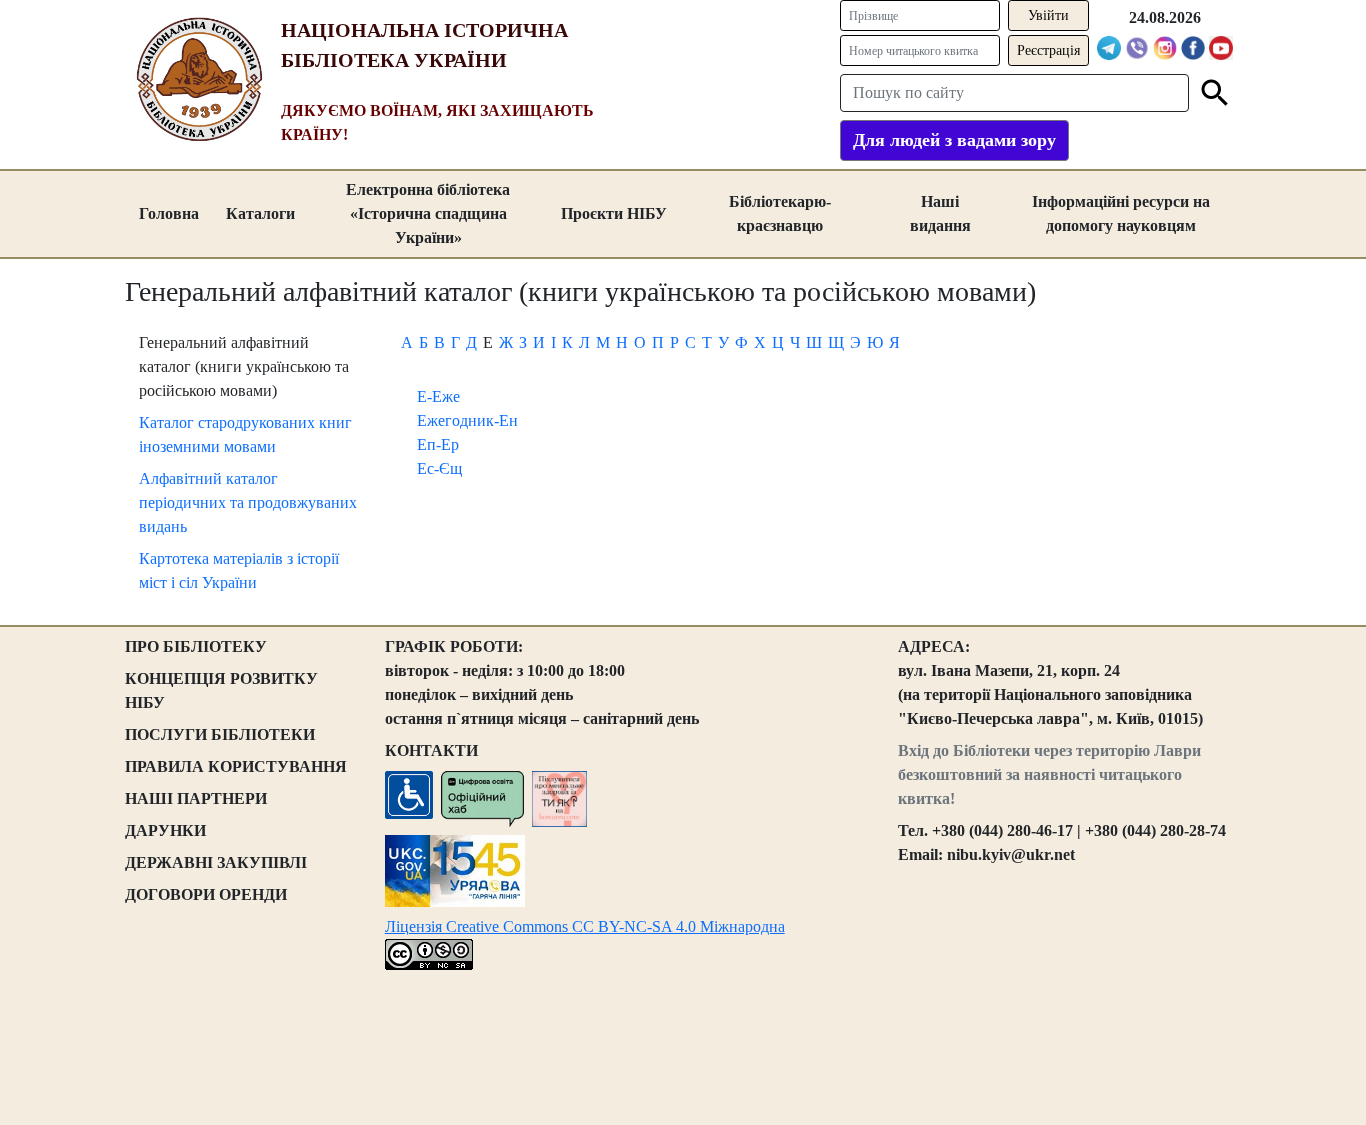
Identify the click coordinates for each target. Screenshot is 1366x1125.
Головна (169, 213)
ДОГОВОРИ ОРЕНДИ (206, 894)
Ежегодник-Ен (467, 420)
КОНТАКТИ (431, 750)
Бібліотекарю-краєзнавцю (780, 213)
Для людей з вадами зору (954, 140)
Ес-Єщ (439, 468)
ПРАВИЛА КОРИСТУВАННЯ (236, 766)
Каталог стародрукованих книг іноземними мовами (245, 434)
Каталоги (260, 213)
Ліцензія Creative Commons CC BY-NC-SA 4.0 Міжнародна (585, 926)
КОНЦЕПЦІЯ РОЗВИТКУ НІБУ (221, 690)
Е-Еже (438, 396)
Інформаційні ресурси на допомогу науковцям (1121, 213)
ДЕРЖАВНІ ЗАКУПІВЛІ (216, 862)
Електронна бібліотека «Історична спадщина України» (428, 213)
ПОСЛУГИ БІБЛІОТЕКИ (220, 734)
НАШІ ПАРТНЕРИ (196, 798)
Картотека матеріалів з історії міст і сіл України (239, 570)
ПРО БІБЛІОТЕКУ (196, 646)
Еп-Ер (438, 444)
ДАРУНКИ (165, 830)
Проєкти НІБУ (614, 213)
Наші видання (940, 213)
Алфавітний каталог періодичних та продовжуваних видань (248, 502)
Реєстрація (1048, 50)
